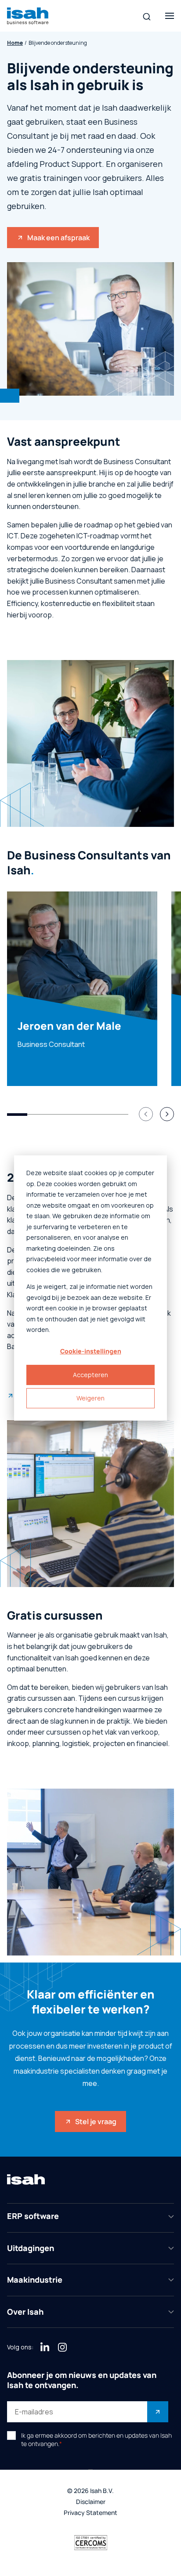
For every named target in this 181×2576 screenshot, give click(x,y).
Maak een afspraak (58, 238)
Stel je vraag (96, 2121)
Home (15, 43)
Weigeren (90, 1398)
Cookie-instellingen (91, 1351)
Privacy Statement (90, 2513)
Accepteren (90, 1375)
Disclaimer (91, 2502)
